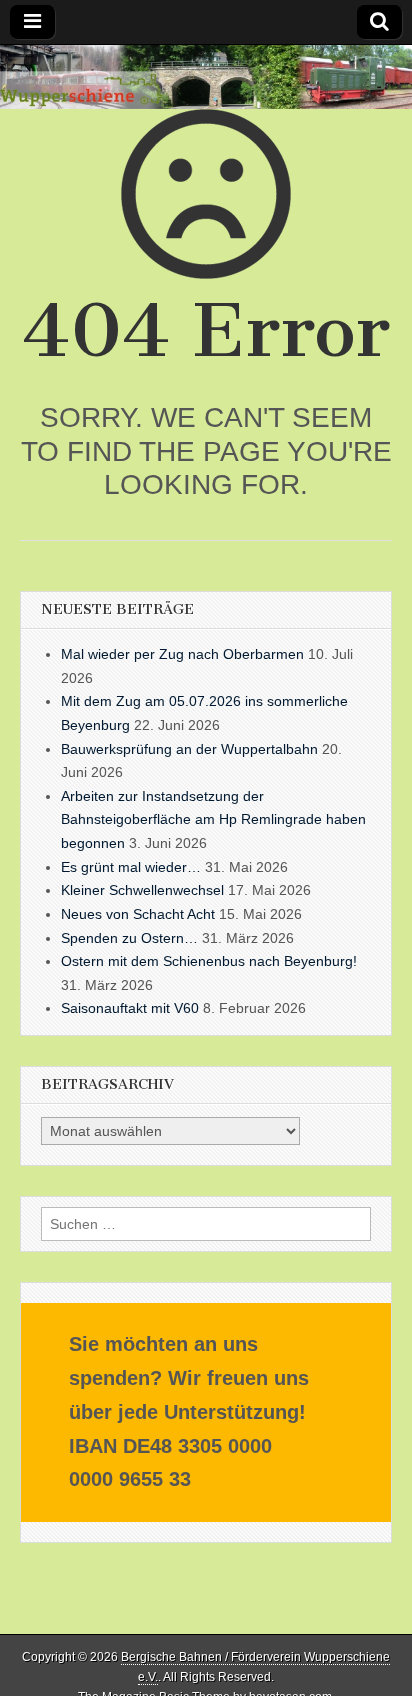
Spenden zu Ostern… (129, 938)
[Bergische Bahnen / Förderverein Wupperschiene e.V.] (206, 77)
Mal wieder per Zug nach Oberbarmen (182, 654)
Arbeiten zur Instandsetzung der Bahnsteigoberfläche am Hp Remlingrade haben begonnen (213, 819)
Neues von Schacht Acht (138, 914)
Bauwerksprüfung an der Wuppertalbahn (189, 749)
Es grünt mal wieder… (131, 867)
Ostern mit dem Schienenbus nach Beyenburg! (209, 961)
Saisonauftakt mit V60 (130, 1008)
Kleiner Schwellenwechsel (142, 890)
